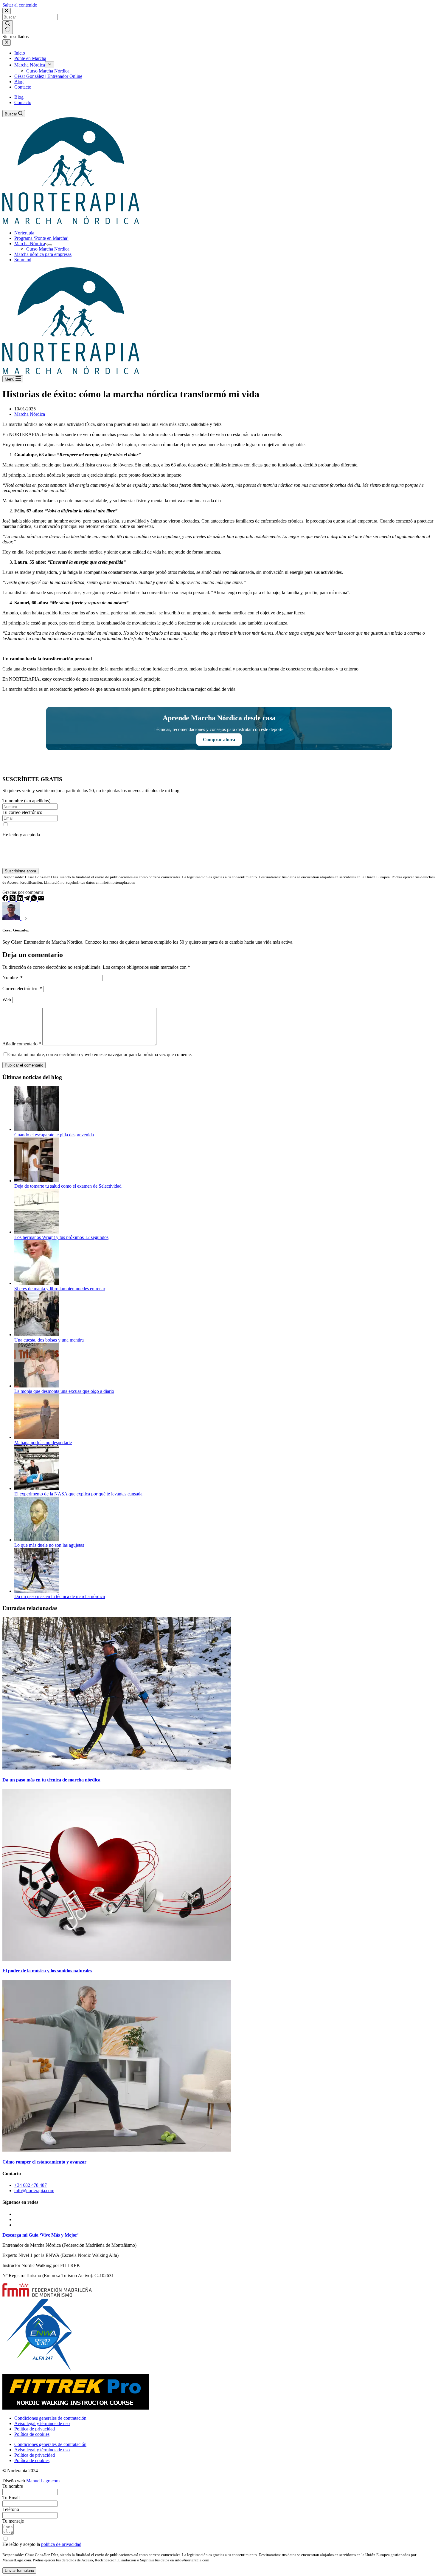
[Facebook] (6, 899)
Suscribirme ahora (20, 871)
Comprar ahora (219, 740)
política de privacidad (61, 835)
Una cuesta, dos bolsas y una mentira (49, 1340)
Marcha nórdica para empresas (43, 254)
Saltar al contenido (20, 5)
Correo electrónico (22, 989)
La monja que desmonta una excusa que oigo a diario (64, 1391)
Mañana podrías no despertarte (43, 1442)
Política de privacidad (35, 2429)
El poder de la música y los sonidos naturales (47, 1971)
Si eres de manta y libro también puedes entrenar (60, 1289)
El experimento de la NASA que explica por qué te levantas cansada (78, 1494)
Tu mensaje (13, 2521)
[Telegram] (27, 899)
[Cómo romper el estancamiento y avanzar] (117, 2150)
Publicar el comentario (24, 1065)
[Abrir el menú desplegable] (50, 245)
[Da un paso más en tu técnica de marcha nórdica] (117, 1768)
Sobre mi (23, 260)
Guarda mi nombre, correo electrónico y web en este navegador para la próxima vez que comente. (100, 1054)
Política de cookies (32, 2434)
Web (7, 1000)
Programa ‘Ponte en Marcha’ (41, 238)
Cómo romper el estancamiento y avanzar (44, 2162)
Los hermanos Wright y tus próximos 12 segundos (61, 1237)
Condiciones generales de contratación (50, 2418)
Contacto (23, 102)
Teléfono (11, 2509)
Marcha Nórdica (30, 244)
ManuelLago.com (43, 2481)
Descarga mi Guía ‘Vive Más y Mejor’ (41, 2235)
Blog (19, 97)
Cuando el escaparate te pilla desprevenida (54, 1135)
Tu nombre (13, 2486)
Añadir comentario (22, 1044)
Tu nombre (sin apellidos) (26, 801)
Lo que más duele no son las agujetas (49, 1545)
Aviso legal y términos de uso (42, 2423)
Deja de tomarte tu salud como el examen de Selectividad (68, 1186)
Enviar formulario (19, 2570)
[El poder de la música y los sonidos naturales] (117, 1959)
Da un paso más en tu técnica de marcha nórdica (60, 1596)
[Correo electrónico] (41, 899)
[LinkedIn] (20, 899)
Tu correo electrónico (22, 812)
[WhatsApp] (35, 899)
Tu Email (11, 2498)
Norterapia (24, 233)
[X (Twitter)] (13, 899)
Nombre (13, 978)
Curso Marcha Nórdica (48, 249)
